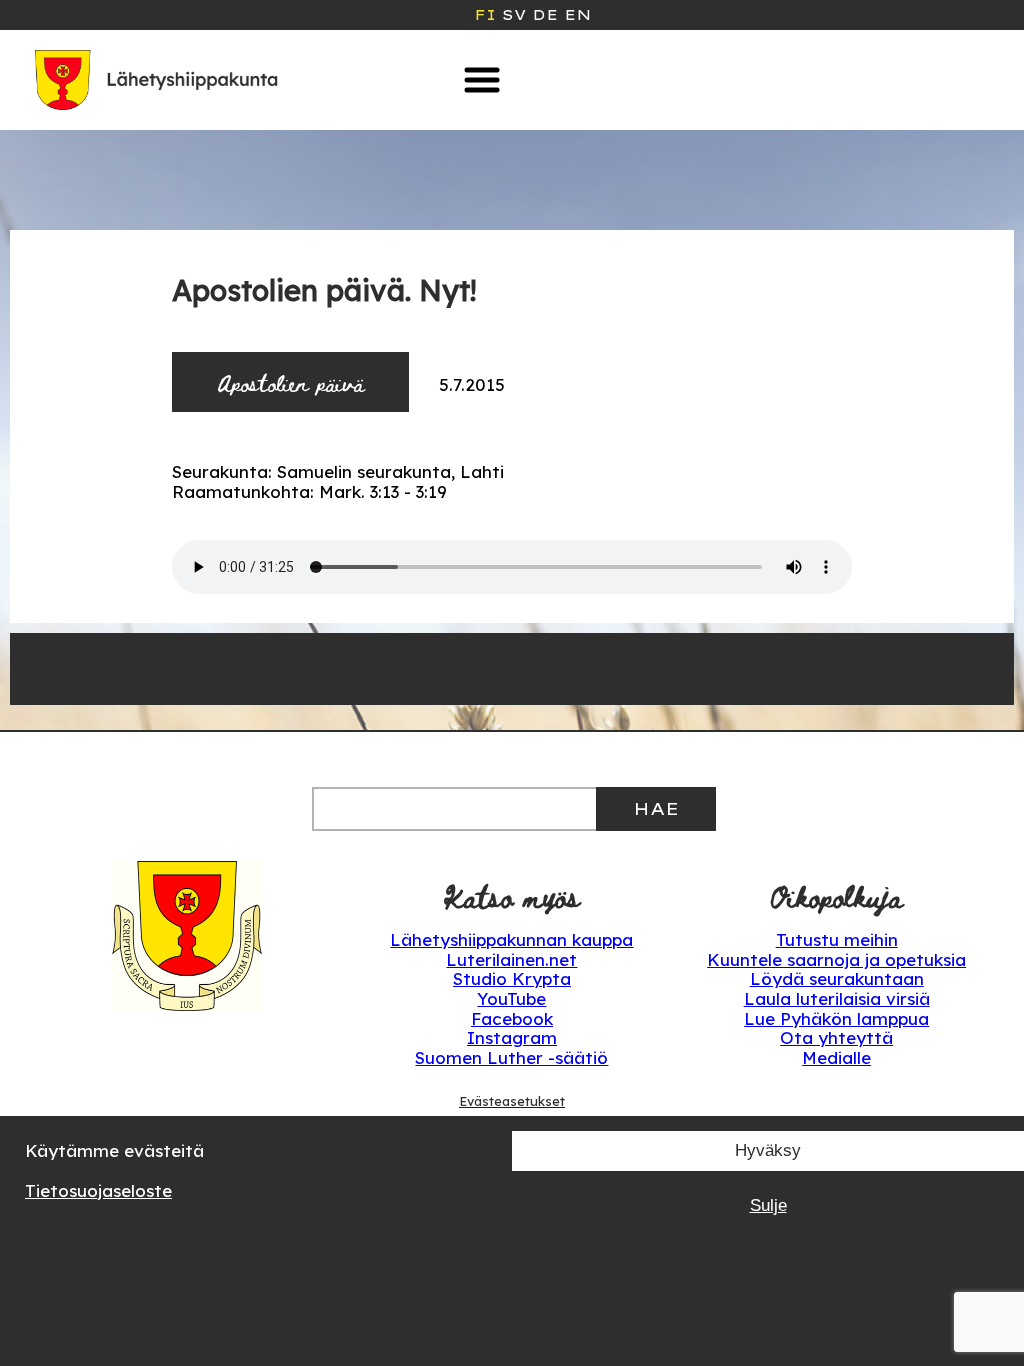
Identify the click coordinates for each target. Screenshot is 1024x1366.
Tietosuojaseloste (98, 1190)
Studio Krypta (512, 978)
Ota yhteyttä (836, 1037)
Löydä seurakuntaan (837, 978)
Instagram (512, 1037)
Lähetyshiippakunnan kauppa (511, 939)
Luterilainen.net (511, 959)
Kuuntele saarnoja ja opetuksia (836, 959)
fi (485, 15)
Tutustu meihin (837, 939)
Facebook (512, 1018)
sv (514, 15)
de (545, 15)
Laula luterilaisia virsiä (837, 998)
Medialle (836, 1057)
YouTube (511, 998)
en (577, 15)
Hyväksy (768, 1150)
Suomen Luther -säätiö (511, 1057)
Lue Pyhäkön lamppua (836, 1018)
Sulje (768, 1205)
